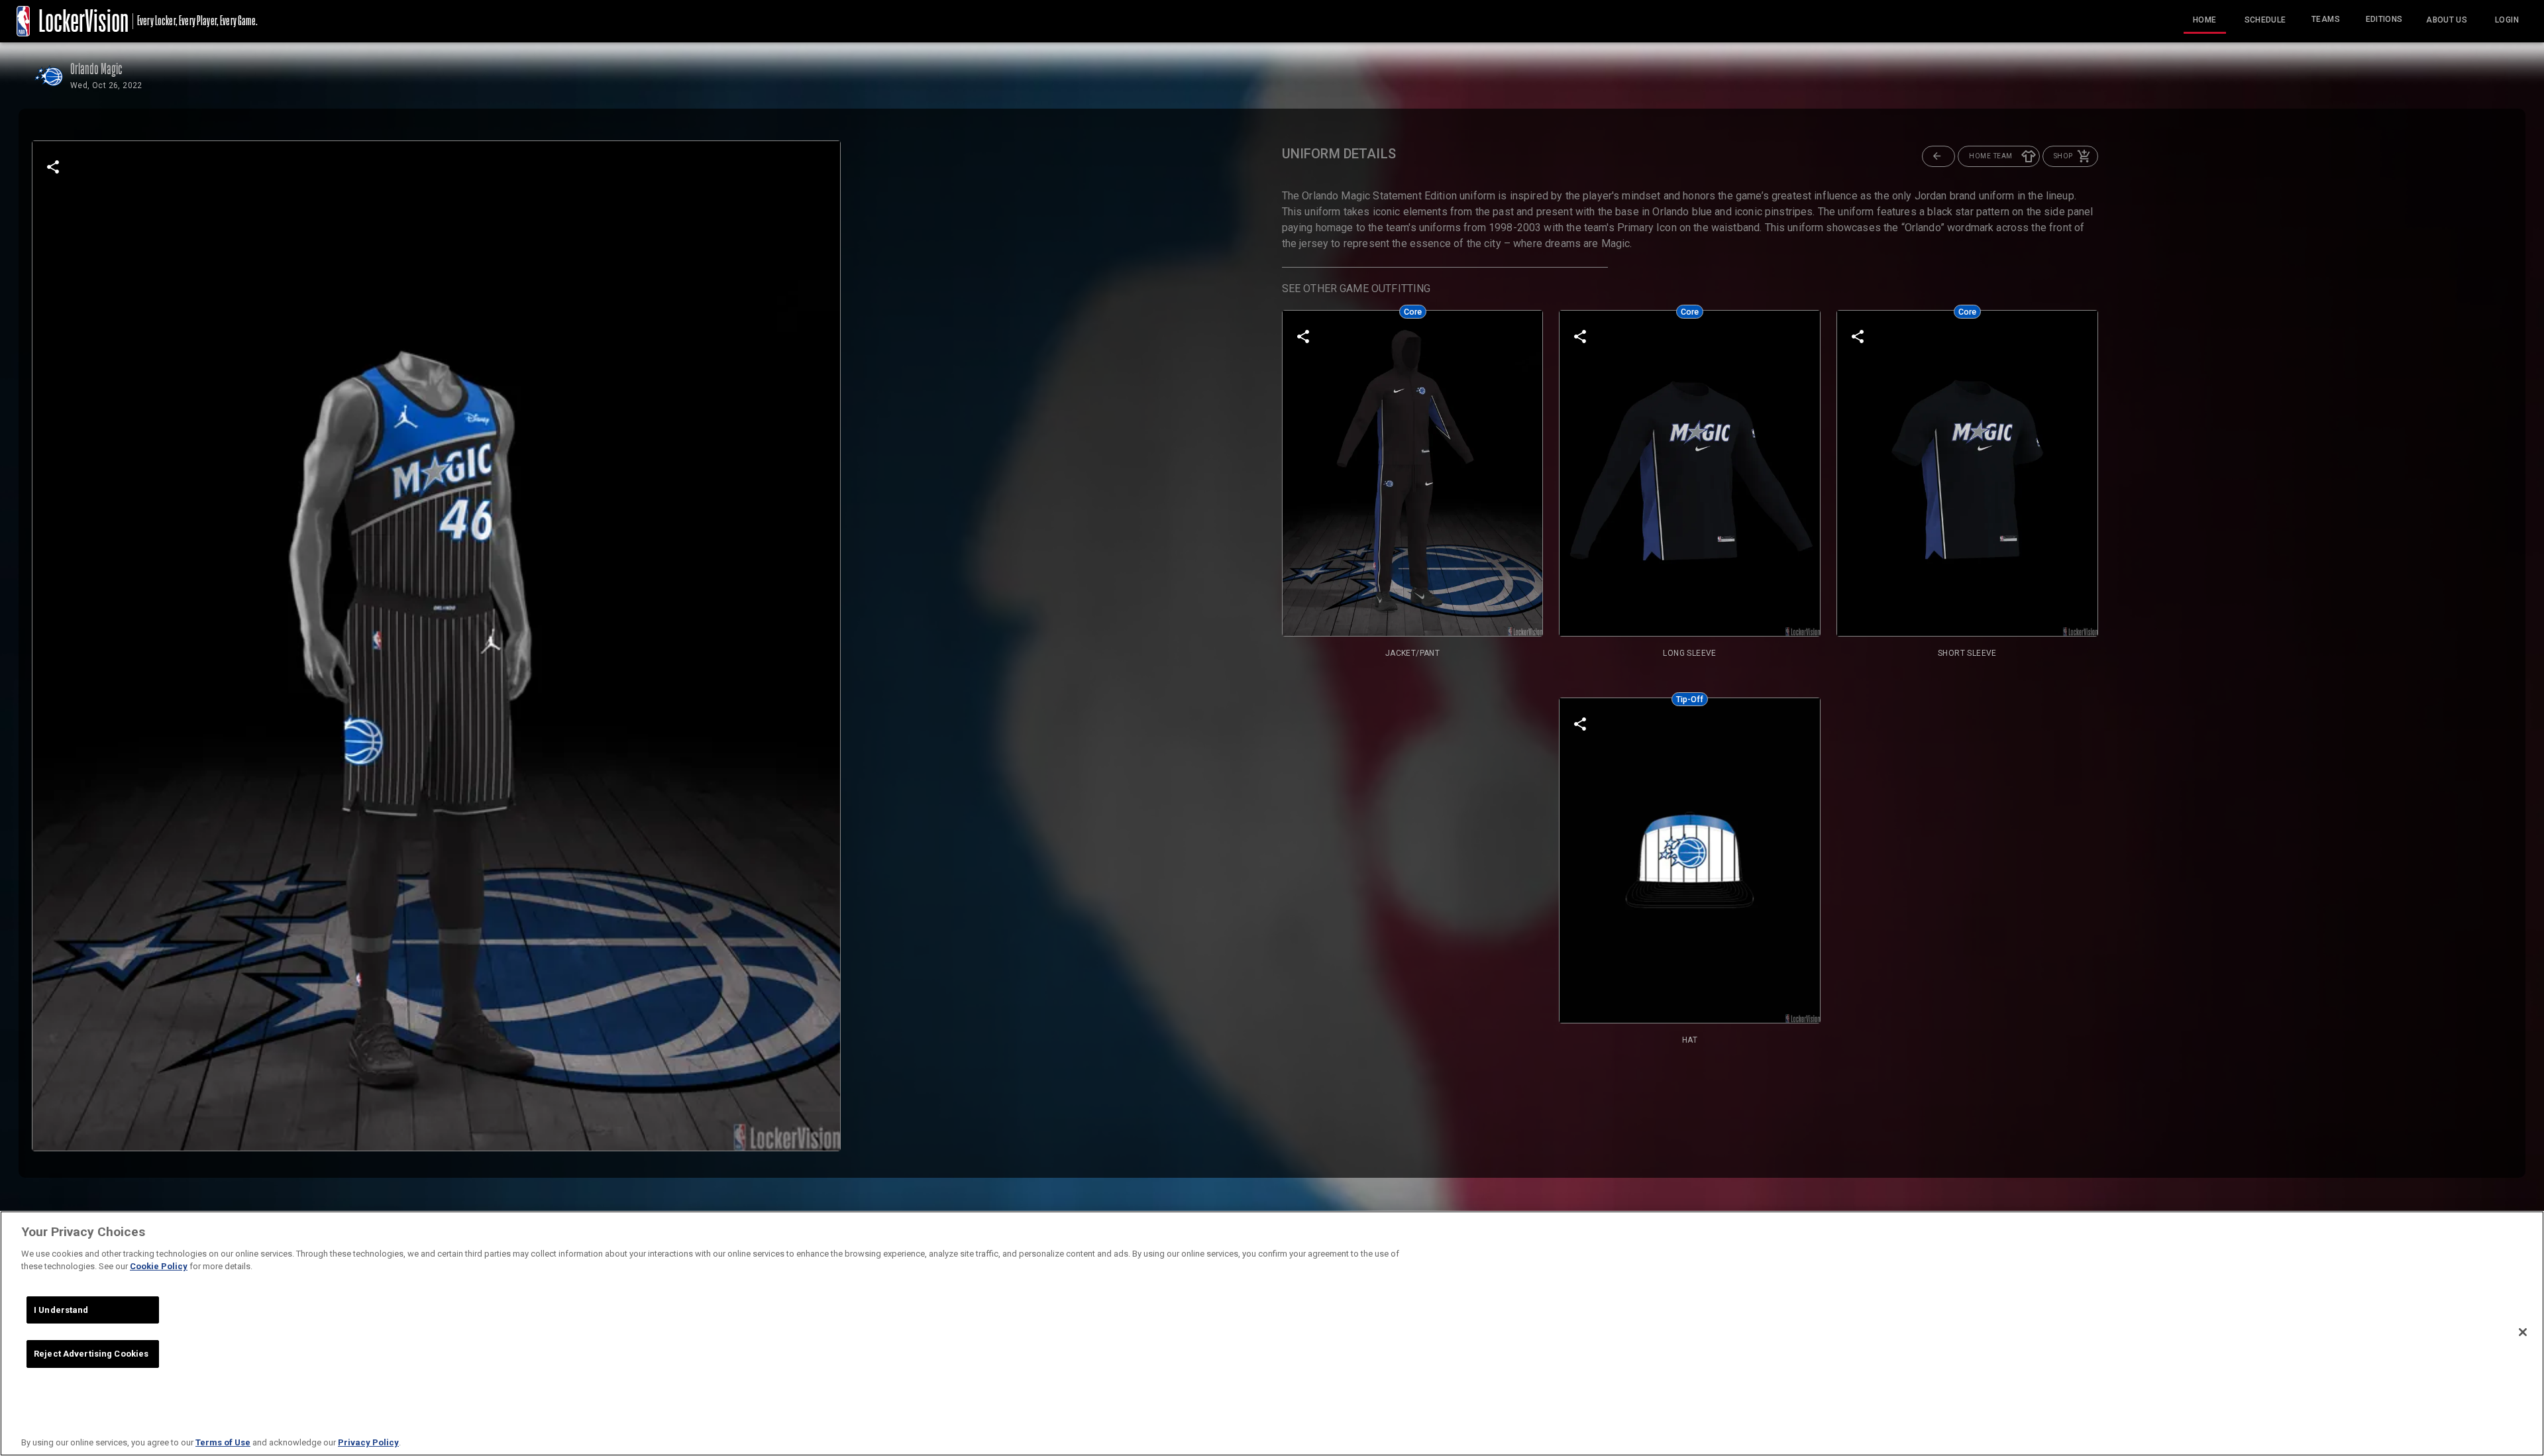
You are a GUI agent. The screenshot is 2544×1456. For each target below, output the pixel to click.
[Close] (2523, 1332)
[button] (1938, 156)
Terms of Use (223, 1442)
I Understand (61, 1310)
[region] (1272, 1333)
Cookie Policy (159, 1266)
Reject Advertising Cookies (91, 1354)
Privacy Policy (368, 1442)
